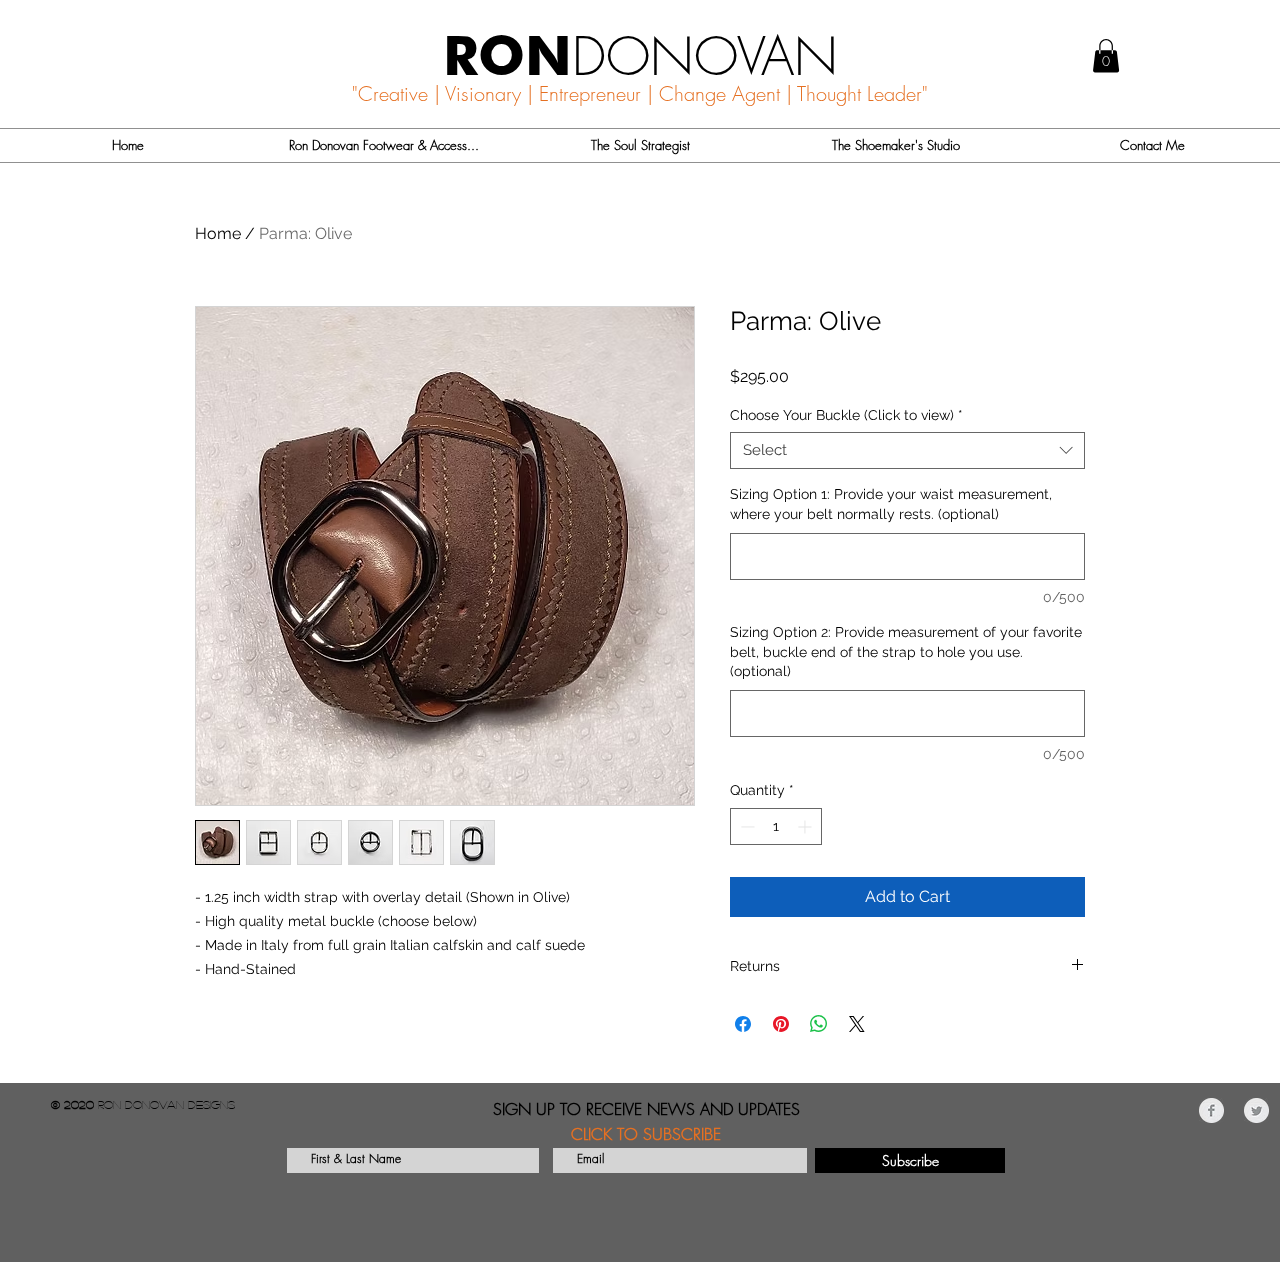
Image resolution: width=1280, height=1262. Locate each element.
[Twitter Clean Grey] (1256, 1110)
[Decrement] (745, 826)
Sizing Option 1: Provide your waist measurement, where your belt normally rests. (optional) (891, 504)
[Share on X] (857, 1024)
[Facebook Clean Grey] (1211, 1110)
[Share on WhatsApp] (819, 1024)
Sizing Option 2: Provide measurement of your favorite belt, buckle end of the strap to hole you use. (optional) (906, 651)
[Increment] (806, 826)
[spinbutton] (776, 826)
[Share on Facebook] (743, 1024)
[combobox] (907, 451)
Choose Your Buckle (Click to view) (846, 415)
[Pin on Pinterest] (781, 1024)
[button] (1106, 55)
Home (218, 233)
